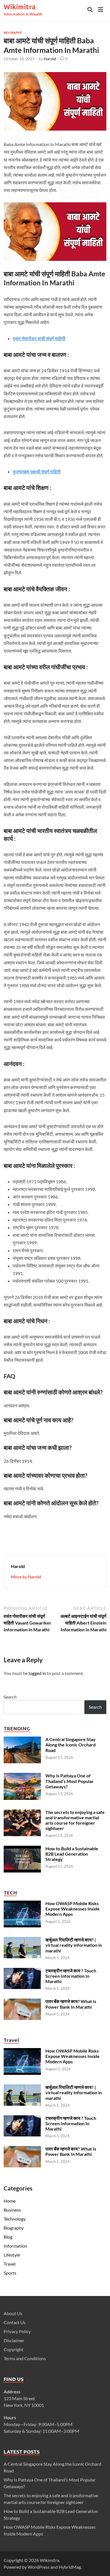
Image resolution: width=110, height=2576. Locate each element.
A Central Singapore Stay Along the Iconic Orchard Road (71, 1745)
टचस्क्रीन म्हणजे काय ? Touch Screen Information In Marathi (71, 1976)
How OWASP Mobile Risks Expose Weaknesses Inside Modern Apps (72, 1909)
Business (12, 2210)
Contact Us (15, 2322)
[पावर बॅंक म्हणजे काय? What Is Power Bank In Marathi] (22, 2002)
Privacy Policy (17, 2331)
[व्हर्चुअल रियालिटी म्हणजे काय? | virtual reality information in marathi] (22, 1940)
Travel (10, 2264)
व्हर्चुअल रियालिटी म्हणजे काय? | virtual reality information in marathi (74, 1945)
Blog (8, 2237)
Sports (10, 2273)
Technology (15, 2219)
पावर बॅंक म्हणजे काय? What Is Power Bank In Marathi (71, 2004)
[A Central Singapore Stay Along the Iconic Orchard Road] (22, 1740)
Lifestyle (12, 2255)
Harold (50, 59)
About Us (13, 2313)
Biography (13, 32)
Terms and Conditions (25, 2358)
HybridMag (70, 2567)
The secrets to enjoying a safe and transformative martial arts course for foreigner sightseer (75, 1820)
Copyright (14, 2349)
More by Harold (26, 1577)
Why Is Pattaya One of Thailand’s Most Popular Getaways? (70, 1781)
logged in (37, 1673)
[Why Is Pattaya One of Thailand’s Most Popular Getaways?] (22, 1776)
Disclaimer (14, 2340)
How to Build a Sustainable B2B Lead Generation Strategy (72, 1854)
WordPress (39, 2567)
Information (15, 2246)
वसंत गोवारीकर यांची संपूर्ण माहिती (39, 338)
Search (10, 1697)
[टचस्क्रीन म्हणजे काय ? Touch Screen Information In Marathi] (22, 1971)
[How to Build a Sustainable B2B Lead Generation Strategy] (22, 1849)
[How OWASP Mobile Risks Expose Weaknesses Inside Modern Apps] (22, 1904)
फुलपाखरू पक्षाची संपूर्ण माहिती (37, 471)
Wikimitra (20, 7)
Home (10, 2201)
